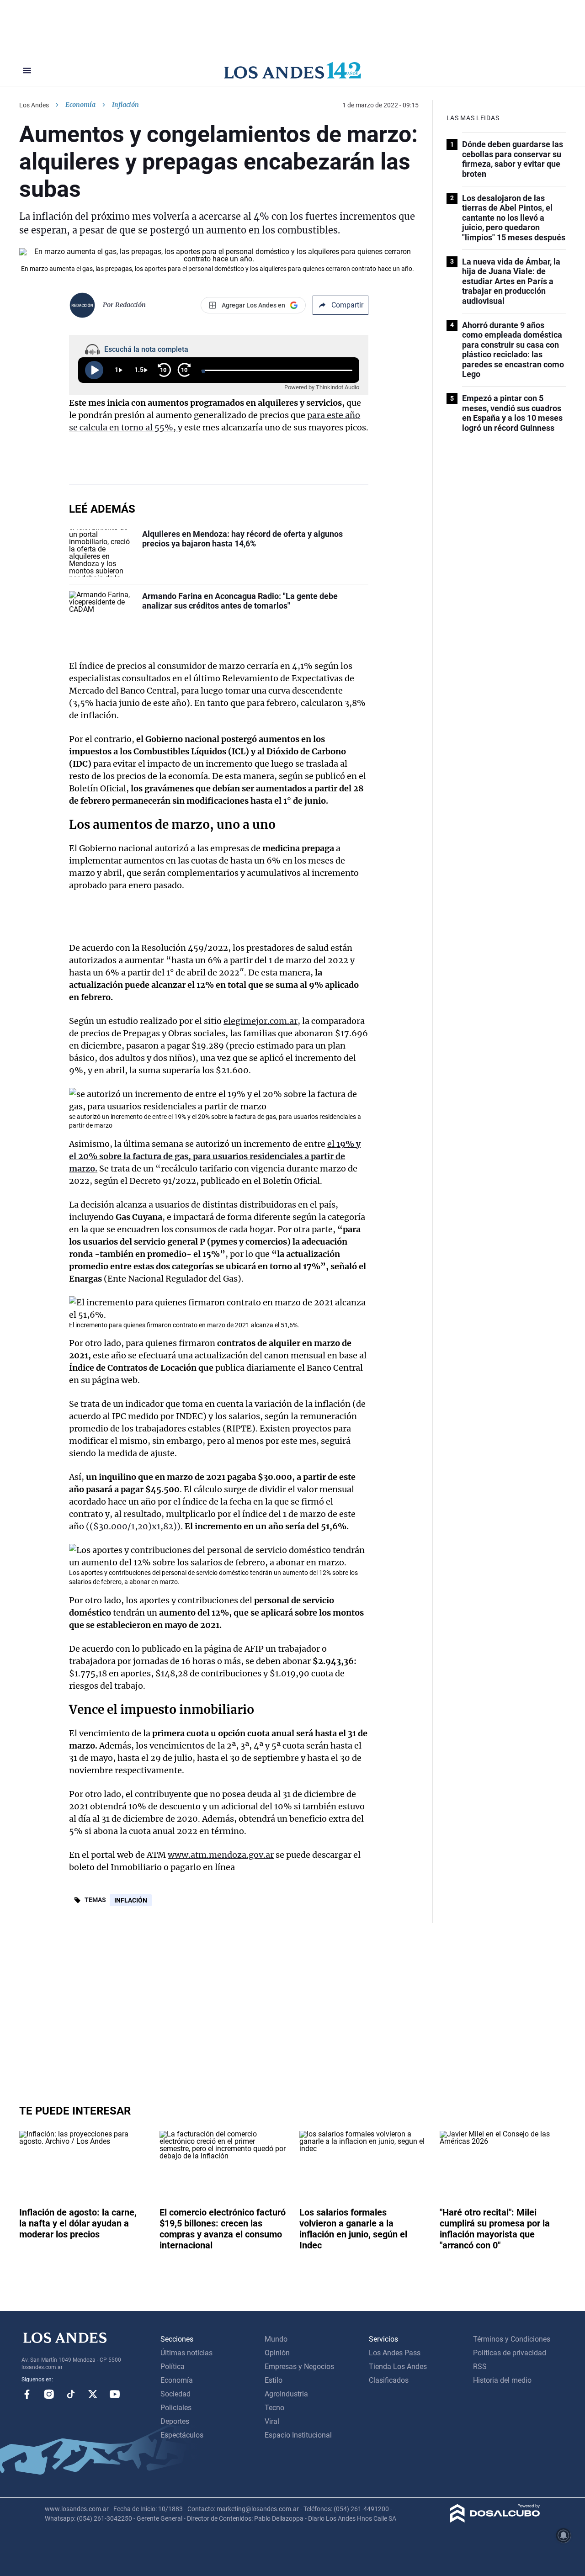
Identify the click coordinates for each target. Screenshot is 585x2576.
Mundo (276, 2339)
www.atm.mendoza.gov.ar (221, 1855)
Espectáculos (182, 2435)
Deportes (175, 2421)
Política (173, 2367)
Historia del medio (502, 2380)
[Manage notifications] (564, 2535)
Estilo (274, 2380)
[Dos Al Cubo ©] (495, 2520)
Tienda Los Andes (398, 2367)
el (215, 1156)
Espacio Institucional (298, 2435)
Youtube (115, 2394)
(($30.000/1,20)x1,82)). (134, 1526)
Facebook (27, 2394)
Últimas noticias (186, 2353)
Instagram (49, 2394)
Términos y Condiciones (512, 2339)
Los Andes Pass (395, 2353)
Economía (80, 105)
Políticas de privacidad (510, 2353)
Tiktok (71, 2394)
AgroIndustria (286, 2394)
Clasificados (389, 2380)
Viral (272, 2421)
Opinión (277, 2353)
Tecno (274, 2408)
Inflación (131, 1900)
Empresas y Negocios (299, 2367)
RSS (480, 2367)
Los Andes (34, 105)
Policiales (176, 2408)
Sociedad (175, 2394)
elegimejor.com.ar (261, 1021)
